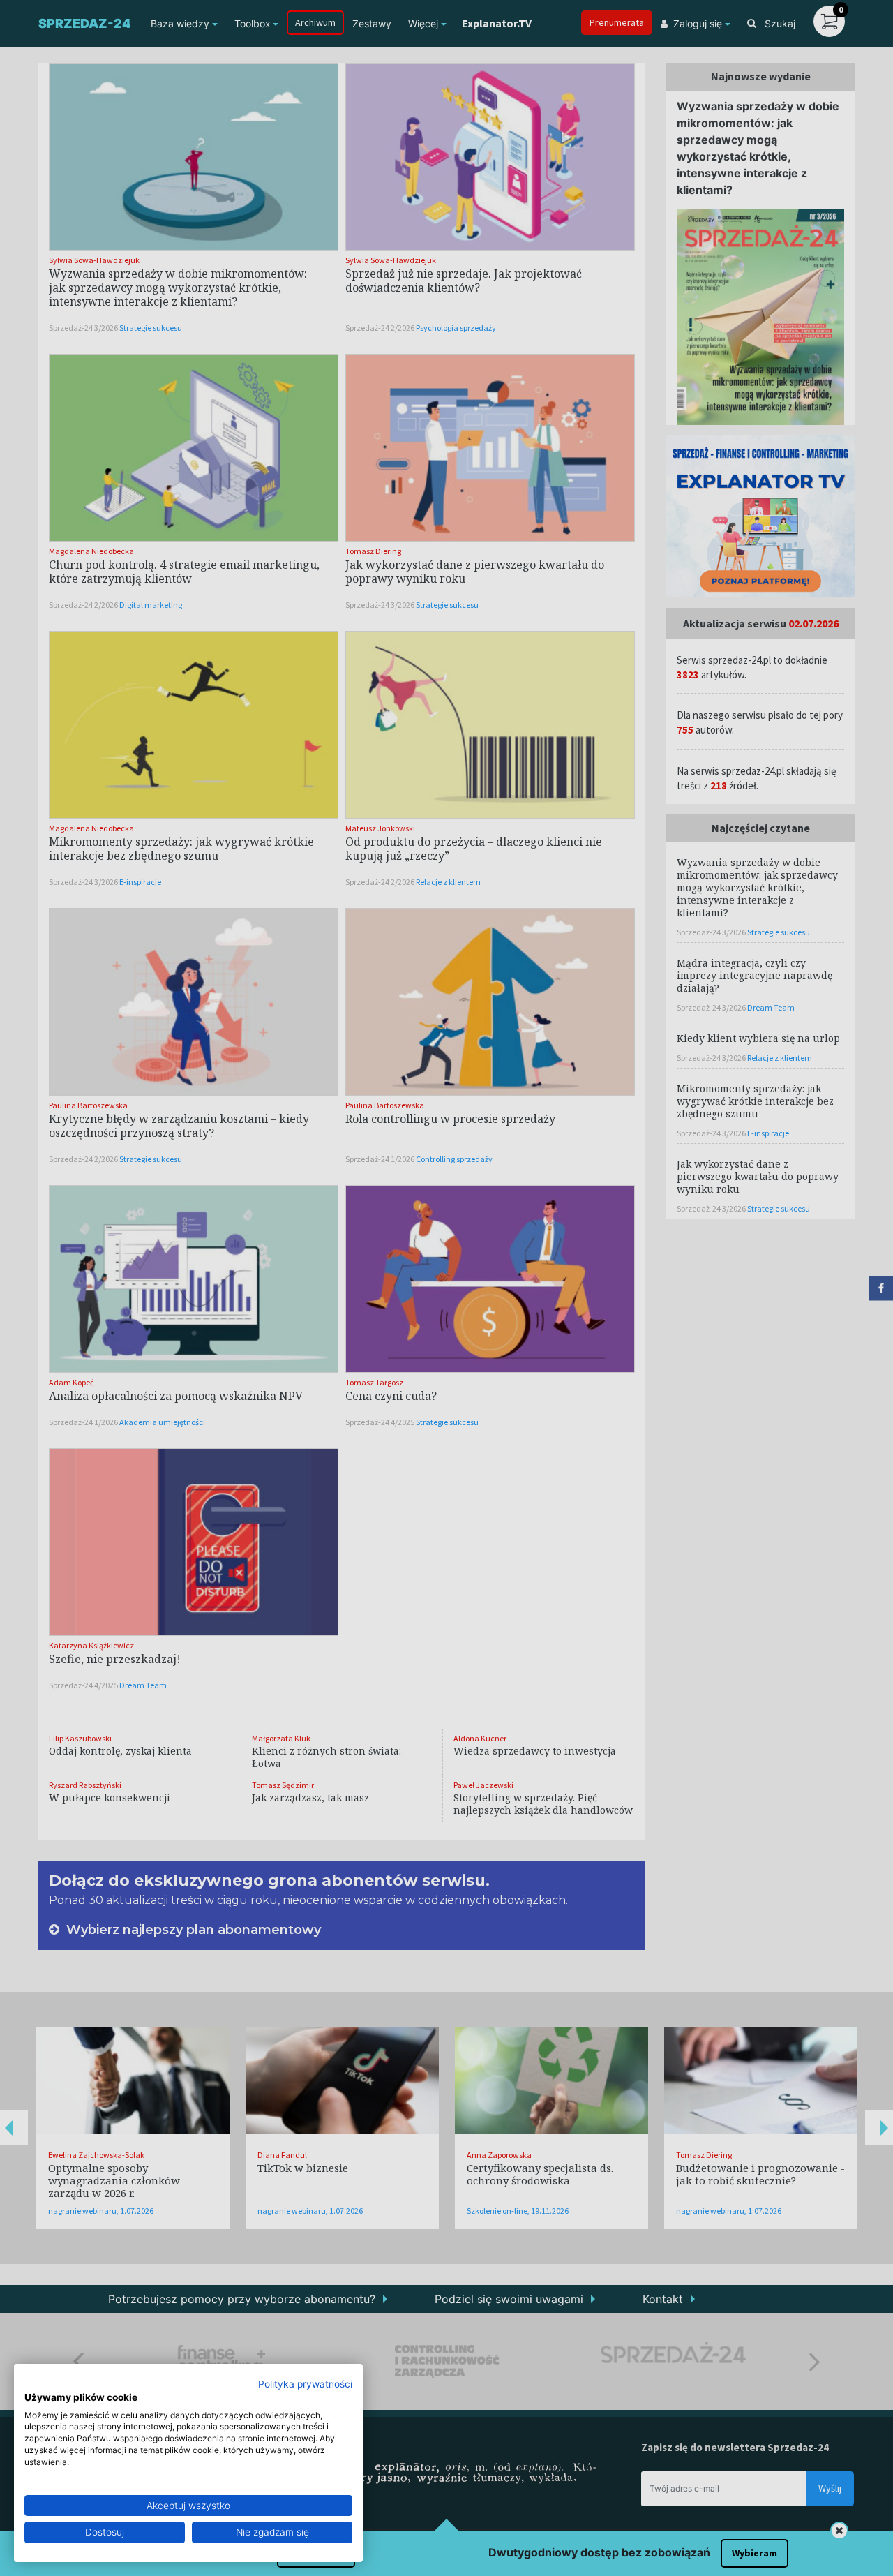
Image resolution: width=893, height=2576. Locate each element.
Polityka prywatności (305, 2384)
